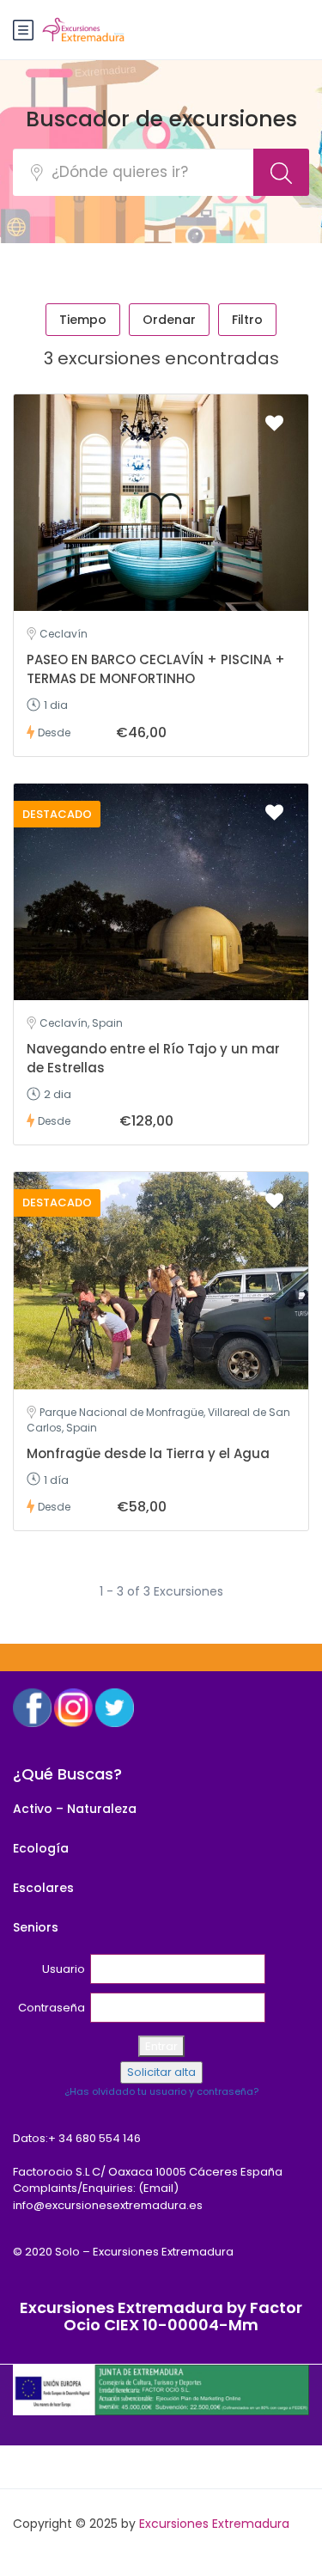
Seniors (36, 1927)
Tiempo (83, 320)
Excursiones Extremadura (214, 2524)
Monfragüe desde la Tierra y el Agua (148, 1453)
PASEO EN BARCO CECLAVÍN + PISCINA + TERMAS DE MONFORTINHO (156, 669)
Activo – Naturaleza (75, 1809)
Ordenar (169, 320)
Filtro (247, 320)
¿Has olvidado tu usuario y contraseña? (161, 2091)
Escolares (43, 1888)
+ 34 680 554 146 (94, 2138)
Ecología (41, 1848)
